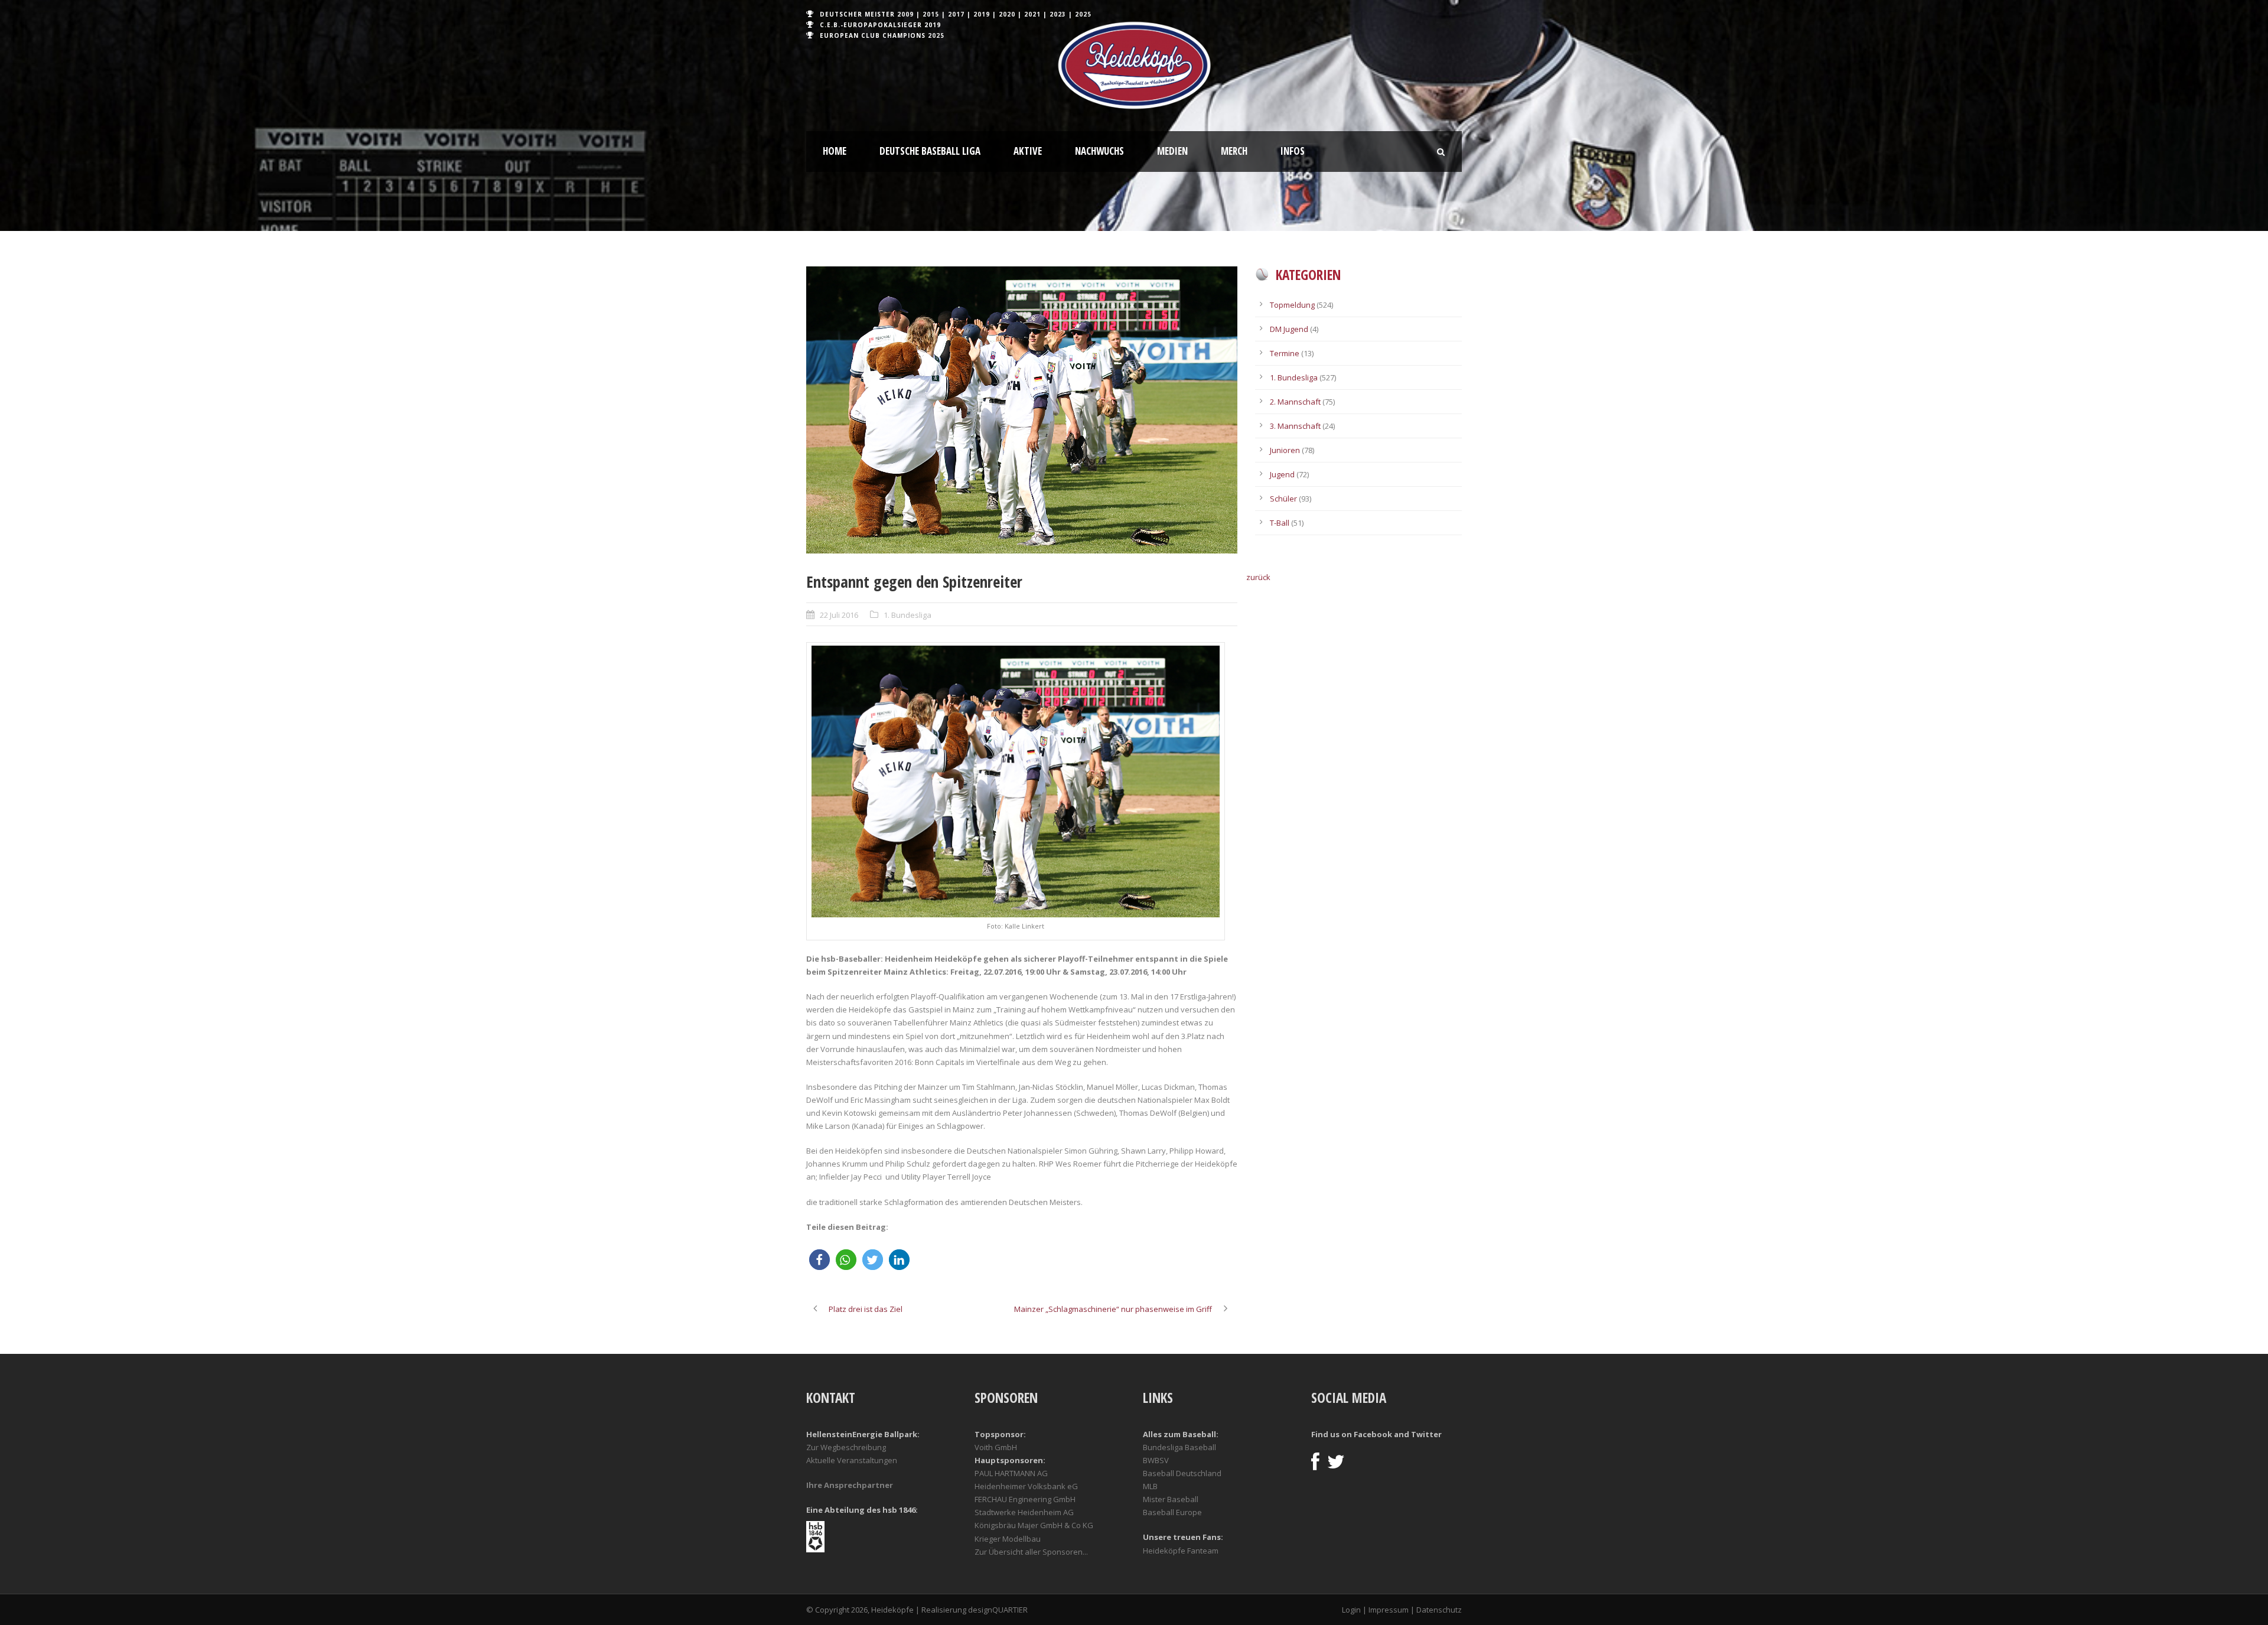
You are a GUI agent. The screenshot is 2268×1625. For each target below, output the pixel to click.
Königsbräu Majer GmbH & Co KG (1034, 1525)
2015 (931, 14)
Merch (1234, 151)
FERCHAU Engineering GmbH (1025, 1499)
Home (835, 151)
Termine (1285, 353)
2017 (956, 14)
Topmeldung (1292, 305)
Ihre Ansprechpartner (850, 1485)
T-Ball (1280, 523)
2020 (1007, 14)
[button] (819, 1260)
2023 (1058, 14)
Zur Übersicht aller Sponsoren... (1031, 1552)
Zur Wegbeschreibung (846, 1447)
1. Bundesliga (907, 615)
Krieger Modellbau (1008, 1539)
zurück (1258, 577)
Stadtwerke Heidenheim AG (1024, 1512)
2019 (982, 14)
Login (1351, 1610)
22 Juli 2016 (839, 615)
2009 (905, 14)
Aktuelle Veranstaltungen (852, 1460)
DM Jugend (1289, 329)
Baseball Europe (1172, 1512)
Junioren (1285, 450)
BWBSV (1156, 1460)
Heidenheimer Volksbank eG (1026, 1486)
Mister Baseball (1171, 1499)
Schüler (1283, 499)
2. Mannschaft (1295, 402)
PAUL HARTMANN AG (1011, 1473)
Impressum (1389, 1610)
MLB (1150, 1486)
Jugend (1282, 474)
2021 (1032, 14)
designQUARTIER (998, 1610)
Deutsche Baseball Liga (930, 151)
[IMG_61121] (1022, 410)
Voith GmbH (996, 1447)
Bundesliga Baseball (1179, 1447)
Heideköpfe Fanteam (1181, 1551)
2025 (1083, 14)
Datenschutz (1439, 1610)
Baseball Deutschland (1182, 1473)
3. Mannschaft (1295, 426)
